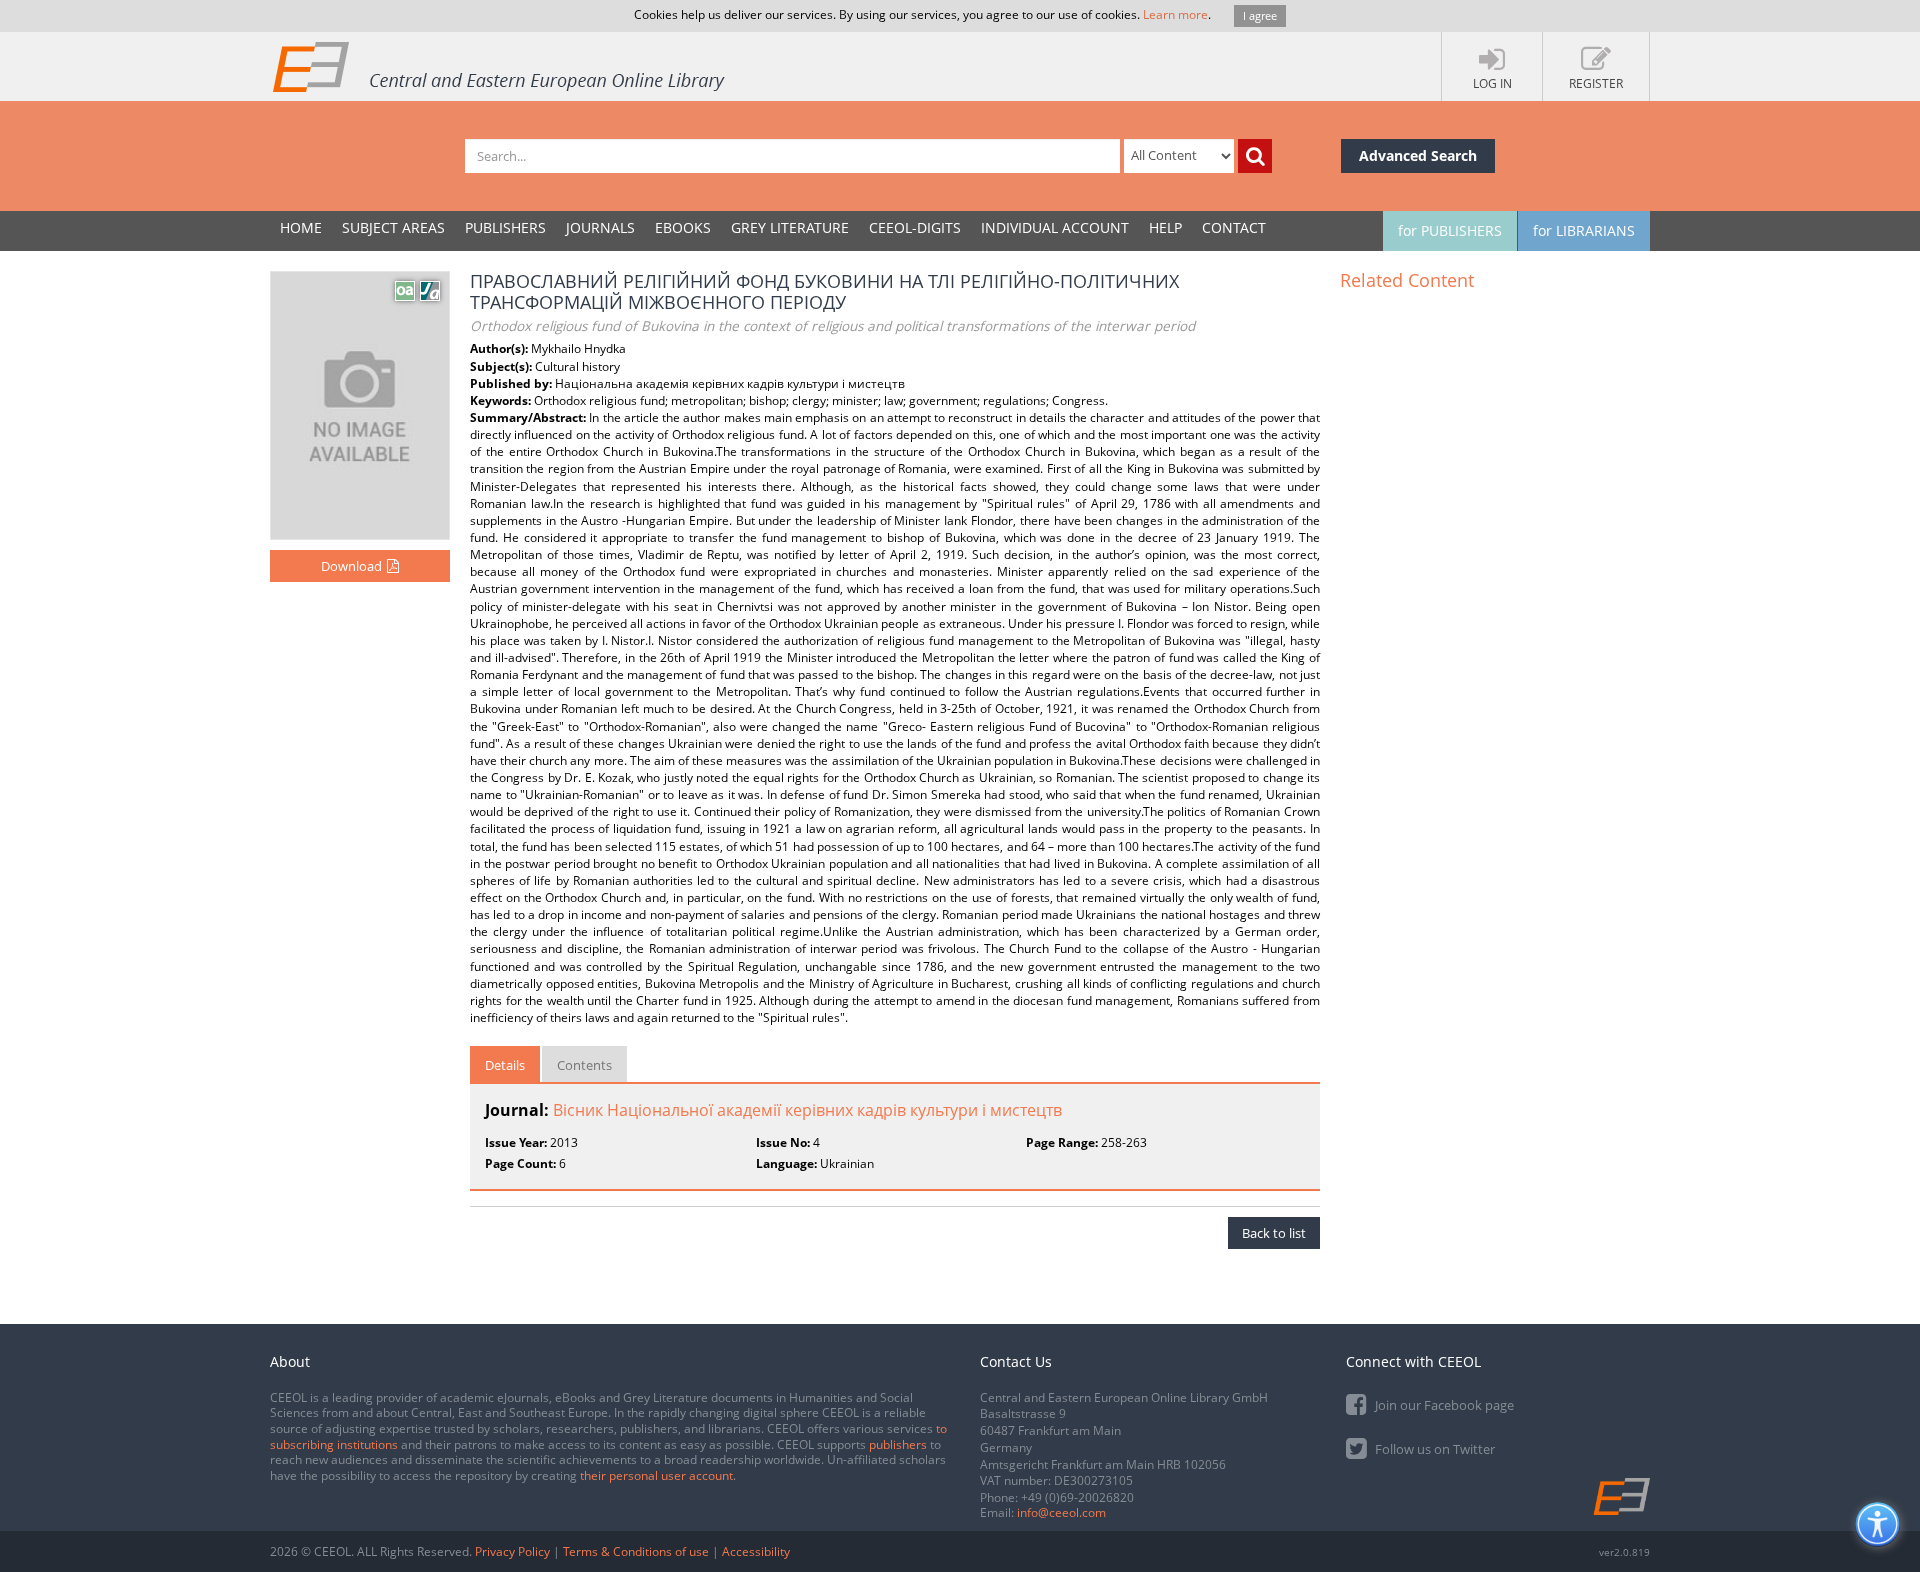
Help (1165, 227)
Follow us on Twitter (1433, 1449)
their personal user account (656, 1475)
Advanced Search (1418, 155)
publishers (898, 1444)
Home (301, 227)
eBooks (683, 227)
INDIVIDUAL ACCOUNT (1055, 227)
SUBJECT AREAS (393, 227)
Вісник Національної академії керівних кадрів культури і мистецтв (807, 1110)
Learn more (1175, 14)
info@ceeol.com (1061, 1512)
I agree (1260, 15)
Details (505, 1065)
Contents (584, 1065)
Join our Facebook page (1443, 1405)
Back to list (1274, 1233)
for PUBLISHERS (1450, 230)
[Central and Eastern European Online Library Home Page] (500, 66)
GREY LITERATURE (790, 227)
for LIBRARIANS (1584, 230)
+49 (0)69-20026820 (1077, 1497)
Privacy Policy (512, 1551)
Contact (1234, 227)
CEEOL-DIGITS (915, 227)
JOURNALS (600, 227)
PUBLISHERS (505, 227)
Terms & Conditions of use (636, 1551)
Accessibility (756, 1551)
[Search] (1255, 156)
